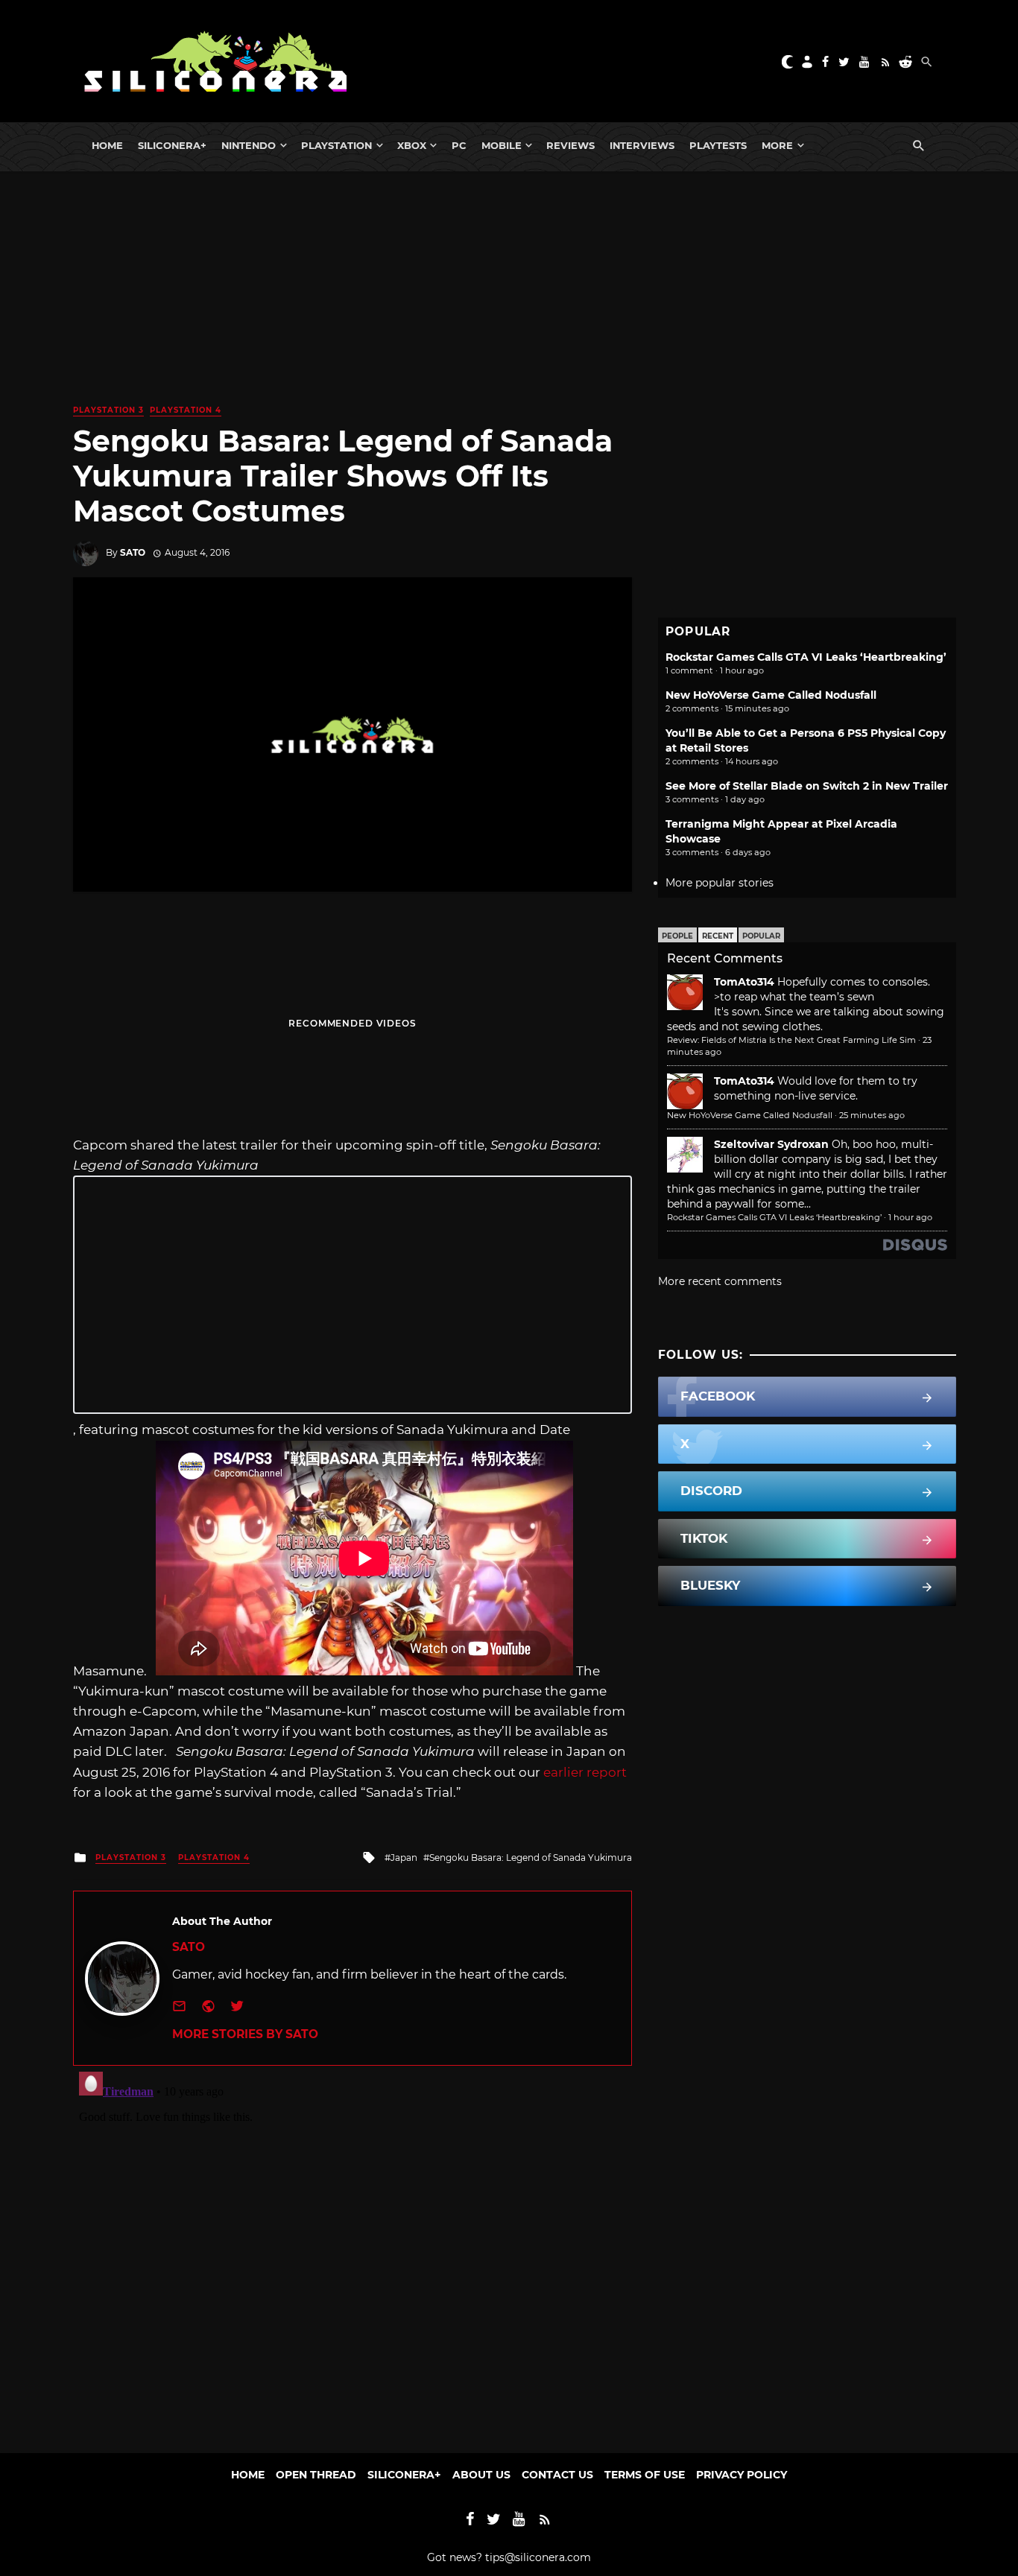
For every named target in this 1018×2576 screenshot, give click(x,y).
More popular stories (720, 883)
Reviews (570, 145)
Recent (718, 936)
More (777, 145)
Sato (133, 552)
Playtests (718, 145)
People (677, 936)
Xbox (412, 145)
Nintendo (249, 145)
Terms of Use (645, 2475)
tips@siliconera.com (538, 2557)
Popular (761, 936)
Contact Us (557, 2475)
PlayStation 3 (108, 410)
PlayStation (336, 145)
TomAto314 (744, 982)
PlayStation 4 (186, 410)
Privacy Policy (742, 2475)
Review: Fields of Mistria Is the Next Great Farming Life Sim (791, 1040)
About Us (481, 2475)
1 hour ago (910, 1217)
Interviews (642, 145)
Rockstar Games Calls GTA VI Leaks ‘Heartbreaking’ (806, 657)
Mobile (502, 145)
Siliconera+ (172, 145)
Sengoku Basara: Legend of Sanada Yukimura (531, 1858)
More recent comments (720, 1281)
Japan (404, 1858)
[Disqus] (352, 2252)
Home (107, 145)
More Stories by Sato (245, 2034)
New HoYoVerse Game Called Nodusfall (771, 695)
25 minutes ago (872, 1115)
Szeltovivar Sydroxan (771, 1144)
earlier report (585, 1772)
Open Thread (316, 2475)
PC (459, 145)
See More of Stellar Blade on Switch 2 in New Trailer (807, 786)
